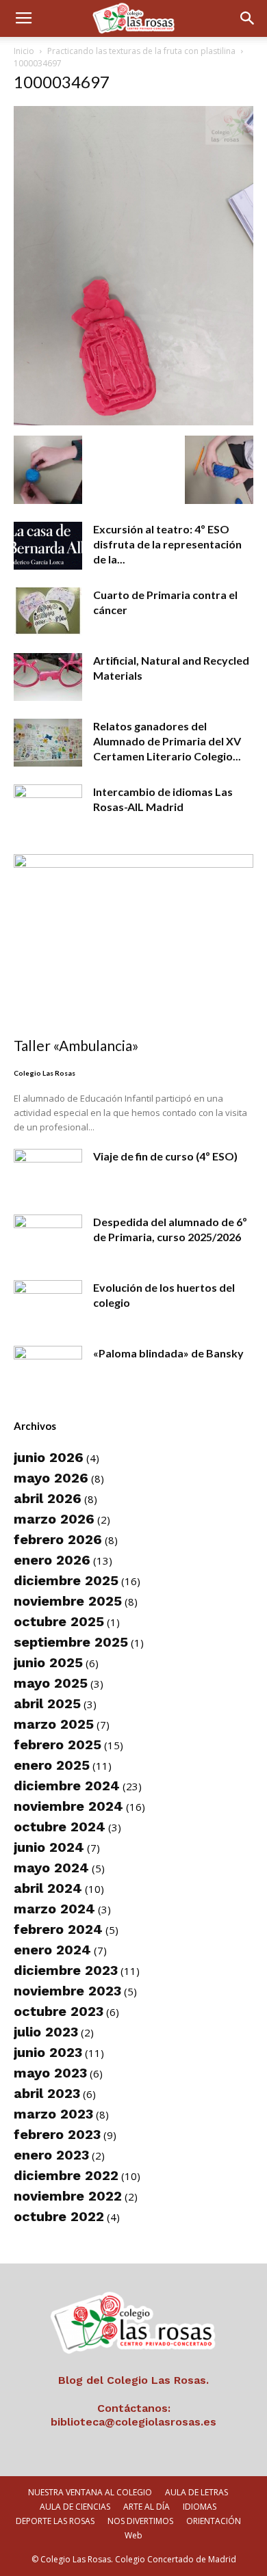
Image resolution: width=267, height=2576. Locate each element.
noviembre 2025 (68, 1601)
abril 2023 (47, 2093)
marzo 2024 (54, 1909)
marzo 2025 (54, 1724)
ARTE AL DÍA (147, 2507)
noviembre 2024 (68, 1806)
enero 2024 (52, 1950)
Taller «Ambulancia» (76, 1045)
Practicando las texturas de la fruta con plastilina (141, 51)
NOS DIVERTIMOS (140, 2521)
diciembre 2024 (67, 1785)
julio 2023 (46, 2032)
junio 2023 (48, 2052)
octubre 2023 (59, 2011)
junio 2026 (49, 1457)
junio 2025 (48, 1662)
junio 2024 (49, 1847)
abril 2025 (47, 1703)
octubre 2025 (59, 1621)
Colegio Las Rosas (44, 1073)
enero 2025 (52, 1765)
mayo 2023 (50, 2073)
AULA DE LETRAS (196, 2492)
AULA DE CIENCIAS (75, 2507)
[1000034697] (133, 421)
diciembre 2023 (66, 1970)
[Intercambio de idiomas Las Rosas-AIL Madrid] (48, 808)
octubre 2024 (60, 1827)
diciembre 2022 (66, 2175)
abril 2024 (48, 1888)
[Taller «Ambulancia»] (133, 941)
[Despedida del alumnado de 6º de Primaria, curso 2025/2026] (48, 1238)
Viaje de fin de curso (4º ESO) (165, 1156)
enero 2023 (51, 2155)
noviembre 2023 (67, 1991)
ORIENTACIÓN (214, 2521)
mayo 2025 (51, 1683)
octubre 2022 (59, 2216)
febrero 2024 (58, 1929)
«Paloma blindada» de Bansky (168, 1353)
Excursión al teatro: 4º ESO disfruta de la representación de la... (167, 544)
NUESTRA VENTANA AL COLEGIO (90, 2492)
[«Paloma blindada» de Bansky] (48, 1370)
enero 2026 (52, 1560)
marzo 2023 (53, 2114)
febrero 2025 (58, 1744)
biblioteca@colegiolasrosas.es (133, 2422)
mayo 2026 (51, 1478)
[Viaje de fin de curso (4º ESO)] (48, 1173)
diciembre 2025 (66, 1580)
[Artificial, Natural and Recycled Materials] (48, 677)
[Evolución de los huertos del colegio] (48, 1304)
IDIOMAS (200, 2507)
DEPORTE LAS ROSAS (55, 2521)
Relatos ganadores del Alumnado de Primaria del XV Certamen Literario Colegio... (167, 741)
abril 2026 (48, 1498)
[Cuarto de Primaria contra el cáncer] (48, 611)
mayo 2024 (51, 1868)
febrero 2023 (57, 2134)
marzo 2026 (54, 1519)
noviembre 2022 (68, 2196)
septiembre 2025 (71, 1642)
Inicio (24, 51)
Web (133, 2535)
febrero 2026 (58, 1539)
